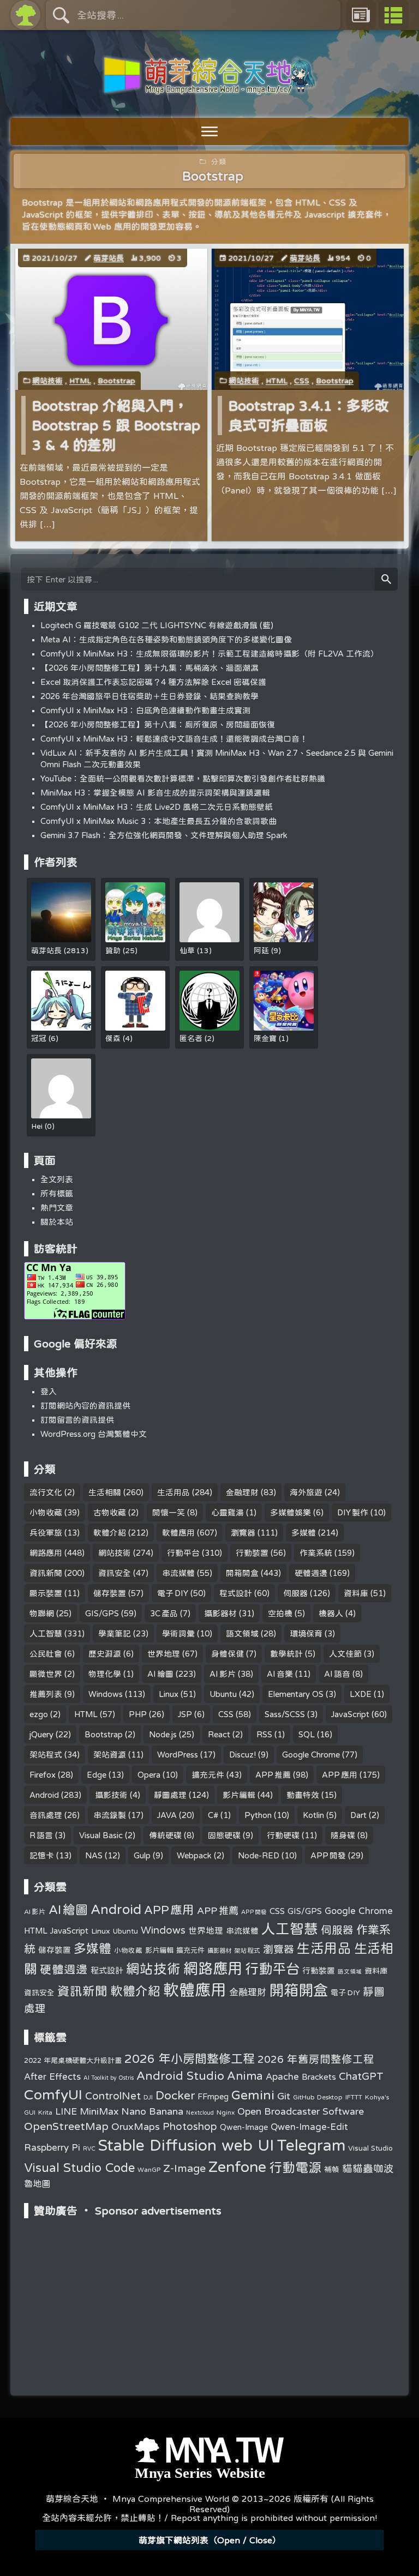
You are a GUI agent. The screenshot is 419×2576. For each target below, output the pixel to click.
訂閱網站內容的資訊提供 (85, 1406)
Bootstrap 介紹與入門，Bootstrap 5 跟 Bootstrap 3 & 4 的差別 (116, 425)
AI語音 (337, 1674)
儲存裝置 (110, 1593)
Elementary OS (296, 1694)
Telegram (311, 2145)
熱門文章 (57, 1208)
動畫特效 (303, 1795)
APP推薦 (273, 1775)
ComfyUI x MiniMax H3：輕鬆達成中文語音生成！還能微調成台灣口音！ (174, 739)
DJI (148, 2097)
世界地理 (164, 1654)
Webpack (194, 1855)
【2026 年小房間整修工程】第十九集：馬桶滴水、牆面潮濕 (149, 668)
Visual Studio (370, 2148)
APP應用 (340, 1775)
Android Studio (180, 2075)
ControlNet (113, 2096)
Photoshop (190, 2126)
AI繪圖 (160, 1674)
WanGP (149, 2169)
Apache (282, 2077)
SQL (307, 1734)
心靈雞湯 (228, 1512)
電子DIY (173, 1593)
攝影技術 (111, 1795)
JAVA (167, 1815)
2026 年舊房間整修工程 (316, 2059)
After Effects (52, 2077)
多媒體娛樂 (291, 1512)
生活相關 (105, 1492)
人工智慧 (46, 1633)
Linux (169, 1694)
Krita (45, 2112)
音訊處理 (46, 1815)
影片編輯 (239, 1795)
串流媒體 (178, 1573)
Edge (97, 1775)
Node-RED (259, 1855)
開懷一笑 (169, 1512)
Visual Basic (101, 1835)
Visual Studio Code (79, 2168)
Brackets (319, 2077)
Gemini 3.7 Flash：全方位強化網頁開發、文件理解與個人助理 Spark (164, 835)
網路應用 (46, 1553)
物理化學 (105, 1674)
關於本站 (57, 1222)
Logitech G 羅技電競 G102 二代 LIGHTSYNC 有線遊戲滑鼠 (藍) (157, 625)
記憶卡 (42, 1855)
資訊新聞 (46, 1573)
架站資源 (110, 1755)
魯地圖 (37, 2183)
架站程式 (46, 1755)
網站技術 (47, 381)
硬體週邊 (311, 1573)
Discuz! (243, 1755)
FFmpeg (213, 2096)
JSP (185, 1714)
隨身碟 (343, 1835)
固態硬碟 (224, 1835)
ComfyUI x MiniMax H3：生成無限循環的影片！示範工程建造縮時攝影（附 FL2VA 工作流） (209, 654)
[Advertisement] (209, 2292)
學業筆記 (115, 1633)
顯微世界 (46, 1674)
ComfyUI (53, 2094)
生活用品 (173, 1492)
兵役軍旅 (46, 1533)
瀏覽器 (243, 1533)
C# (213, 1815)
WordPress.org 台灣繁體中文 (94, 1434)
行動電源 (295, 2167)
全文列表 (57, 1179)
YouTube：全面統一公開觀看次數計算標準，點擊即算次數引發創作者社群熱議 (183, 778)
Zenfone (237, 2166)
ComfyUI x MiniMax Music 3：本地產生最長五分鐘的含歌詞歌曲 (158, 821)
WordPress (178, 1755)
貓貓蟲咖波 (368, 2168)
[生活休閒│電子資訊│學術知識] (209, 88)
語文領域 (242, 1633)
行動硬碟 (283, 1835)
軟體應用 (178, 1533)
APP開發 (328, 1855)
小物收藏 (46, 1512)
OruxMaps (136, 2126)
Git (284, 2096)
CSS (302, 381)
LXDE (361, 1694)
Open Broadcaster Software (301, 2111)
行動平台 (183, 1553)
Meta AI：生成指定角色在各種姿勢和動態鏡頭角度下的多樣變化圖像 (166, 639)
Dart (358, 1815)
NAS (94, 1855)
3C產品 (164, 1613)
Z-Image (184, 2168)
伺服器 (295, 1593)
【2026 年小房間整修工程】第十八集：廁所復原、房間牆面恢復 (158, 724)
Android (44, 1795)
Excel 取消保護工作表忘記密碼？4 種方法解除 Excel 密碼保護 (153, 682)
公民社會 (46, 1654)
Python (258, 1815)
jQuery (41, 1734)
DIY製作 (353, 1512)
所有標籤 (57, 1193)
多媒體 (304, 1533)
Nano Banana (152, 2111)
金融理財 (242, 1492)
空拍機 (280, 1613)
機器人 (331, 1613)
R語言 (41, 1835)
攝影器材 (220, 1613)
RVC (89, 2148)
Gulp (142, 1855)
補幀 (332, 2169)
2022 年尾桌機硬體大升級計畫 (73, 2060)
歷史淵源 (105, 1654)
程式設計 (236, 1593)
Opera (149, 1775)
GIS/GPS (102, 1613)
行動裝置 (252, 1553)
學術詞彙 (178, 1633)
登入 (49, 1391)
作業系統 (316, 1553)
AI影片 (223, 1674)
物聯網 (42, 1613)
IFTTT (354, 2097)
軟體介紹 (110, 1533)
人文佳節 (345, 1654)
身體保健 (228, 1654)
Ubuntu (223, 1694)
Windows (106, 1694)
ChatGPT (361, 2076)
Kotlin (313, 1815)
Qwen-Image (244, 2127)
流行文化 (46, 1492)
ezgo (39, 1714)
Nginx (226, 2112)
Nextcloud (200, 2112)
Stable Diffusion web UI (186, 2145)
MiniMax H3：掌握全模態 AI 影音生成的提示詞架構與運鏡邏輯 (155, 793)
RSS (264, 1734)
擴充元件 (208, 1775)
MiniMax (99, 2111)
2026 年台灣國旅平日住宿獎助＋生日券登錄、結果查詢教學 (149, 696)
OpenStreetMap (66, 2126)
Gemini (253, 2095)
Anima (245, 2075)
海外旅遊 (306, 1492)
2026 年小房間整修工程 (190, 2059)
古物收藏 (110, 1512)
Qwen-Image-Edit (309, 2127)
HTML (80, 381)
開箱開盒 (242, 1573)
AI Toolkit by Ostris (109, 2078)
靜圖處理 (170, 1795)
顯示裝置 (46, 1593)
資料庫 (356, 1593)
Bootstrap (116, 381)
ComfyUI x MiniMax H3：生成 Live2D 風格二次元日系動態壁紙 (157, 807)
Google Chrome (311, 1755)
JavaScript (350, 1714)
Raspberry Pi (52, 2147)
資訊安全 (115, 1573)
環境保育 (306, 1633)
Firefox (43, 1775)
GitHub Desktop (318, 2097)
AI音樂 (280, 1674)
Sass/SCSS (285, 1714)
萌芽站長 (109, 258)
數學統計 (286, 1654)
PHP (138, 1714)
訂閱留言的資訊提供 (77, 1420)
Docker (175, 2095)
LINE (66, 2111)
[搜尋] (386, 579)
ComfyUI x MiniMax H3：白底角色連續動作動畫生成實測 (145, 710)
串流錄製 (110, 1815)
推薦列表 (46, 1694)
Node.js (163, 1734)
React (219, 1734)
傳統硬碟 (165, 1835)
